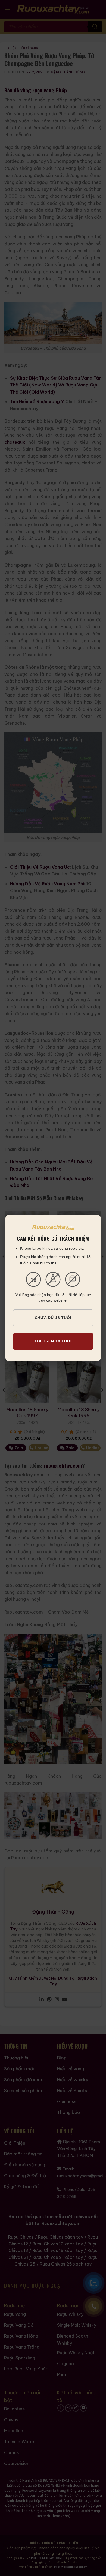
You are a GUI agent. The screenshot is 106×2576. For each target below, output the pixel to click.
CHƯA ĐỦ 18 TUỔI (53, 1318)
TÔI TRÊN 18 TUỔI (53, 1341)
